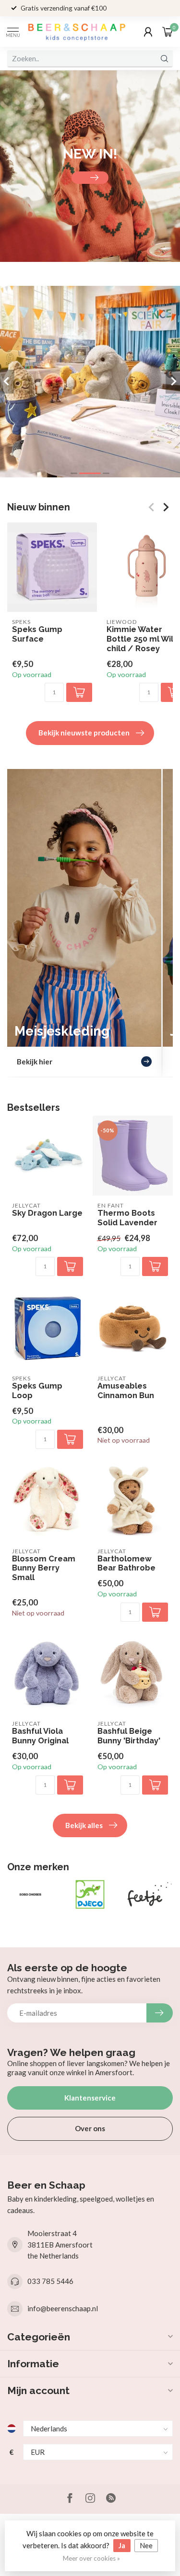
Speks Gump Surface (37, 634)
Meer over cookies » (91, 2558)
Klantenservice (90, 2098)
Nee (146, 2545)
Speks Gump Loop (37, 1391)
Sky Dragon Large (47, 1213)
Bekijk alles (84, 1825)
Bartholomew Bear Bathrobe (126, 1564)
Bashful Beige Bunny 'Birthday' (129, 1736)
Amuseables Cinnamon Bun (126, 1391)
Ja (122, 2545)
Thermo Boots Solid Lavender (127, 1218)
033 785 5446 (50, 2281)
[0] (168, 32)
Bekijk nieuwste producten (84, 733)
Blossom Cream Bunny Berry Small (44, 1568)
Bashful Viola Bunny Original (40, 1736)
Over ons (90, 2128)
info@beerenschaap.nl (63, 2308)
